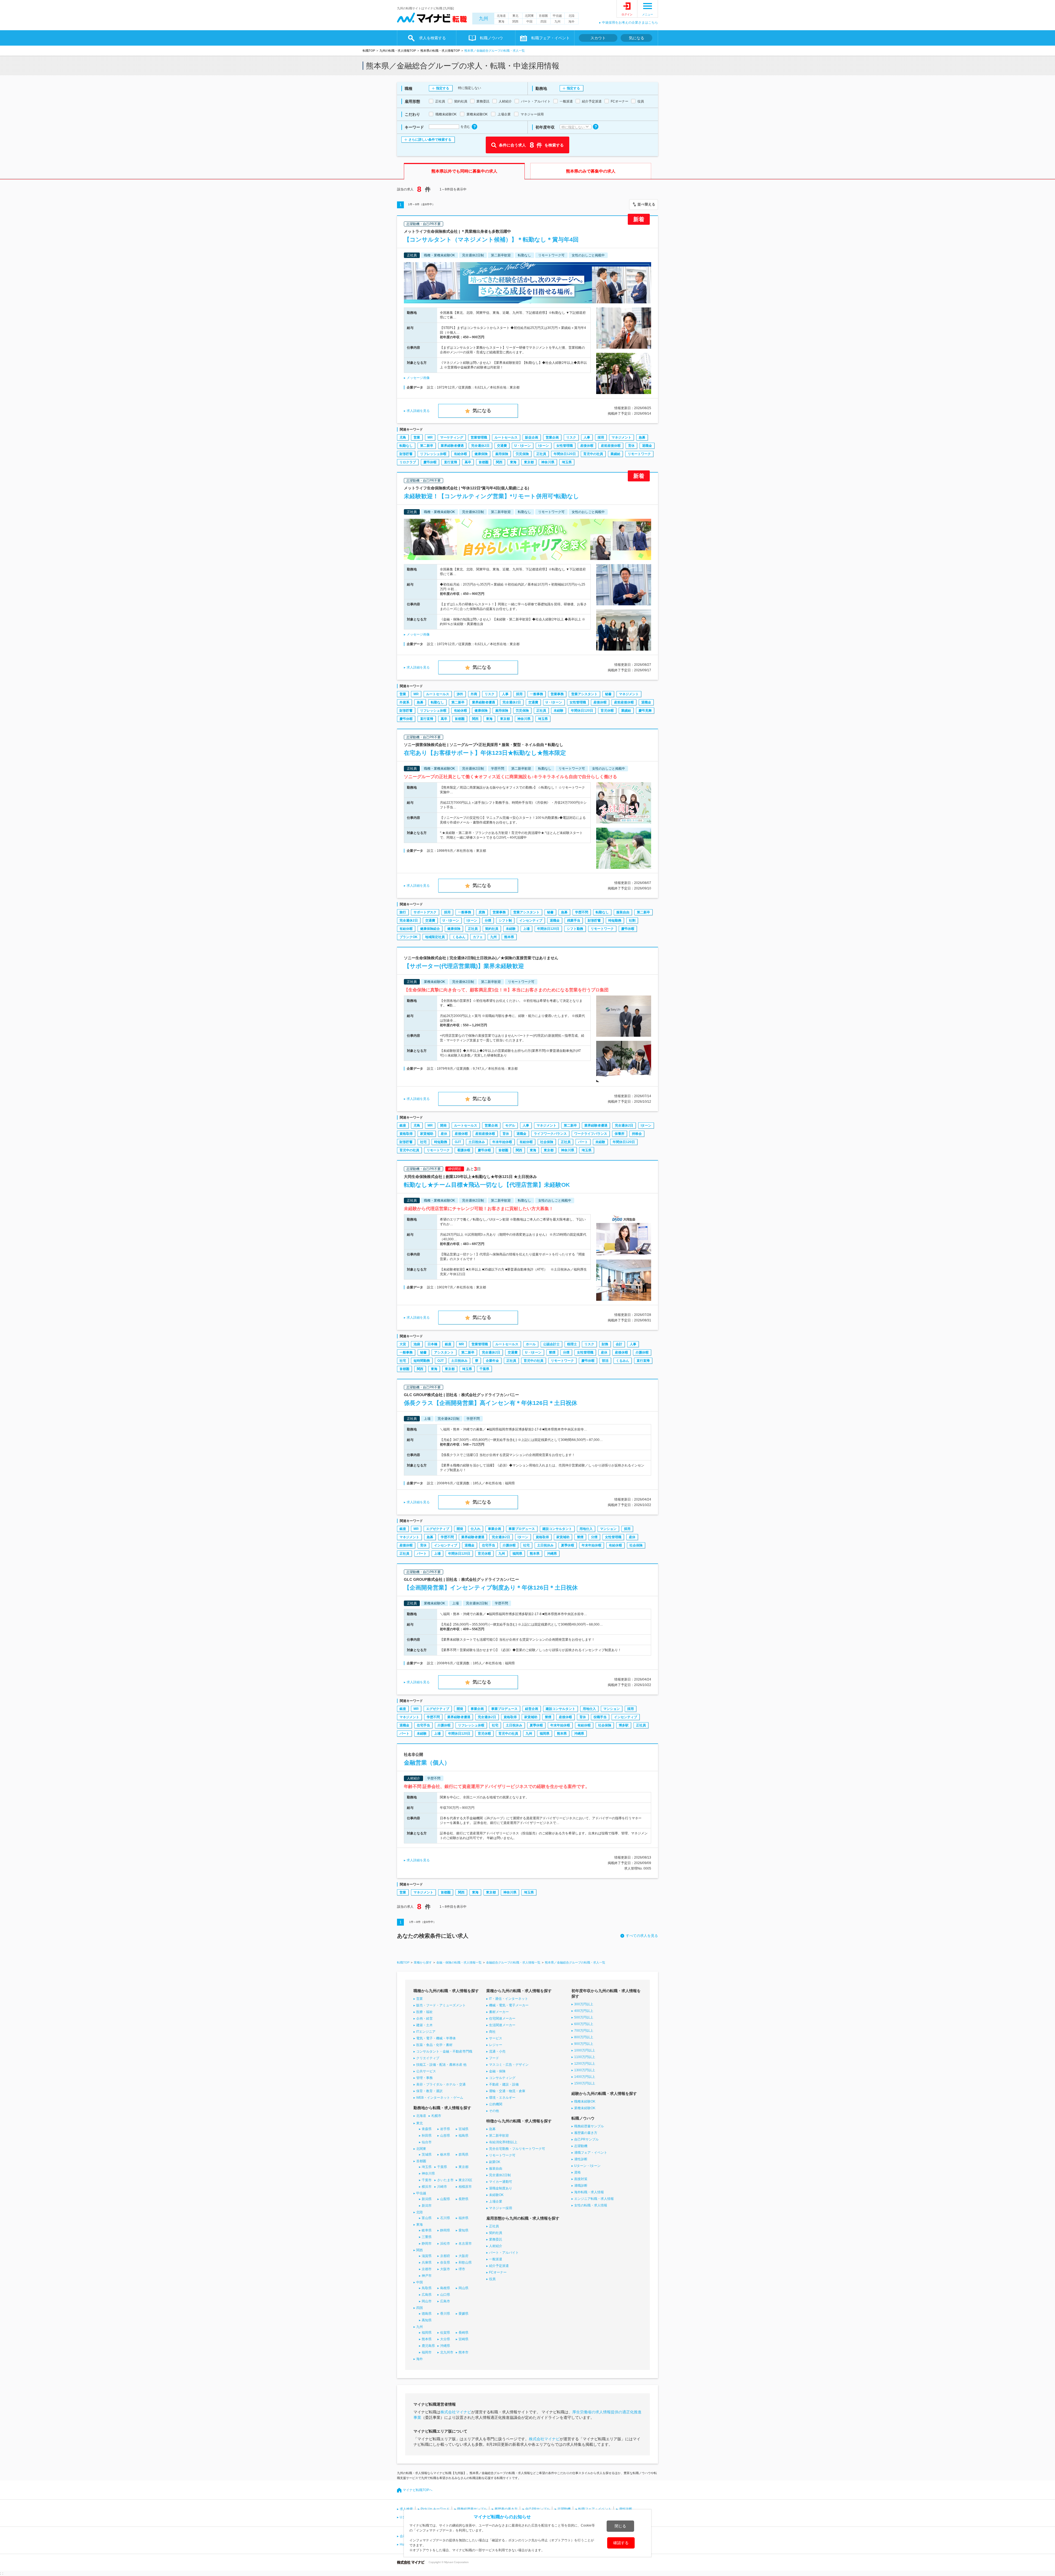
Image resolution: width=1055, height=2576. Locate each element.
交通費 (502, 446)
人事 (587, 437)
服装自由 (623, 912)
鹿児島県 (428, 2346)
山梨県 (445, 2199)
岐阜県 (427, 2230)
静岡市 (427, 2244)
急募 (642, 437)
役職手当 (600, 1717)
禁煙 (552, 1352)
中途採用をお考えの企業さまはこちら (630, 23)
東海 (501, 21)
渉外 (460, 694)
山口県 (445, 2295)
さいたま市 (445, 2180)
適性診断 (581, 2159)
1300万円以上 (585, 2070)
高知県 (427, 2320)
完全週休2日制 (500, 2175)
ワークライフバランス (591, 1134)
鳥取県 (427, 2288)
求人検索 (406, 2509)
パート (583, 1142)
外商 (474, 694)
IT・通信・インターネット (509, 1999)
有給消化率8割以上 (503, 2142)
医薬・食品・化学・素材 (434, 2045)
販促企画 (532, 437)
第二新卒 (427, 446)
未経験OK (496, 2195)
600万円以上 (584, 2024)
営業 (417, 437)
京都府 (445, 2256)
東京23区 (465, 2180)
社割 (632, 920)
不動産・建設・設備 (504, 2084)
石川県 (445, 2218)
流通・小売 (497, 2051)
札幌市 (436, 2116)
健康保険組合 (430, 929)
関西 (515, 21)
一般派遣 (496, 2259)
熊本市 (463, 2352)
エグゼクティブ (438, 1529)
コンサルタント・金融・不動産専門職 (444, 2051)
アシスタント (444, 1352)
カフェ (478, 937)
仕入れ (476, 1529)
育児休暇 (607, 711)
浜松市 (445, 2244)
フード (494, 2058)
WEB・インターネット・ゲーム (440, 2098)
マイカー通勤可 (501, 2182)
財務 (605, 1344)
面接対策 (581, 2179)
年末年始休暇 (502, 1142)
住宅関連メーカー (502, 2018)
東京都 (529, 462)
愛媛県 (463, 2314)
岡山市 (427, 2301)
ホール (531, 1344)
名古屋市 (465, 2244)
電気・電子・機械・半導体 (436, 2038)
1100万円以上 (585, 2057)
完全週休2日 (480, 446)
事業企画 (495, 1529)
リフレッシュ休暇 (433, 454)
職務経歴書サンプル (589, 2126)
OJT (458, 1142)
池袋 (417, 1344)
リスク (571, 437)
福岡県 (517, 1554)
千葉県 (484, 1369)
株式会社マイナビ (456, 2412)
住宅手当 (488, 1545)
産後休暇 (587, 446)
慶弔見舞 (645, 711)
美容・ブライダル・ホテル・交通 (441, 2084)
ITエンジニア (426, 2032)
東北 (515, 16)
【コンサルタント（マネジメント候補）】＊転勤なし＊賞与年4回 (491, 239)
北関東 (529, 16)
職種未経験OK (585, 2101)
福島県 (463, 2136)
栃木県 (445, 2154)
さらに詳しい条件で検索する (430, 140)
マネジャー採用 (501, 2208)
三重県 (427, 2237)
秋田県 (427, 2136)
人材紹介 (496, 2246)
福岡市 (427, 2352)
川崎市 (442, 2187)
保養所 (620, 1134)
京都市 (427, 2269)
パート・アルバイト (504, 2253)
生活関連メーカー (502, 2025)
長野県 (463, 2199)
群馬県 (463, 2154)
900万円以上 (584, 2044)
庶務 (482, 912)
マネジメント (621, 437)
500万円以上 (584, 2017)
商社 (492, 2032)
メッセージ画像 (418, 378)
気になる (637, 38)
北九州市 (447, 2352)
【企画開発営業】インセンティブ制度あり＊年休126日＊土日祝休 (491, 1588)
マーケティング (452, 437)
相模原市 (465, 2187)
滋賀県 (427, 2256)
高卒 (468, 462)
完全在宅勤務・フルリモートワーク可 (517, 2149)
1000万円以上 (585, 2050)
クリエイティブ (428, 2058)
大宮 (403, 1344)
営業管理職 (479, 437)
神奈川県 (548, 462)
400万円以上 (584, 2011)
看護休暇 (464, 1150)
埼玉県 (567, 462)
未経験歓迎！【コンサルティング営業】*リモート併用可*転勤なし (492, 496)
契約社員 (492, 929)
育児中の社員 (593, 454)
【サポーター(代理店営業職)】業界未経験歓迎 (464, 966)
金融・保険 (497, 2071)
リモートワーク (639, 454)
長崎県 (463, 2333)
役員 (492, 2279)
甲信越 (557, 16)
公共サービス (426, 2071)
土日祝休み (477, 1142)
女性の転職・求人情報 (591, 2205)
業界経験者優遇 (452, 446)
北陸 (571, 16)
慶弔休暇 (430, 462)
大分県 (445, 2339)
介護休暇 (642, 1352)
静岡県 (445, 2230)
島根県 (445, 2288)
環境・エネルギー (502, 2098)
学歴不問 (582, 912)
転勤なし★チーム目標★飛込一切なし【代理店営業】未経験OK (487, 1185)
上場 (526, 929)
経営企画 (532, 1709)
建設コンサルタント (557, 1529)
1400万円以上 (585, 2077)
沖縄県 (552, 1554)
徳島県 (427, 2314)
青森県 (427, 2129)
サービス (496, 2038)
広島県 (427, 2295)
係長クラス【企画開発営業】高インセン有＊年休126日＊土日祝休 (491, 1403)
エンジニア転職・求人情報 (594, 2199)
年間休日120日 (565, 454)
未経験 (559, 711)
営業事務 (557, 694)
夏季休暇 (568, 1545)
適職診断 (581, 2186)
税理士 (572, 1344)
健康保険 (481, 454)
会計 (619, 1344)
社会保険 (547, 1142)
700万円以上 (584, 2031)
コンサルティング (502, 2078)
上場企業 (496, 2201)
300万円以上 (584, 2004)
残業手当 (574, 920)
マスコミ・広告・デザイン (509, 2065)
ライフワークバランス (550, 1134)
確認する (621, 2543)
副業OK (495, 2162)
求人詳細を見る (418, 411)
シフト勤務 (575, 929)
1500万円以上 (585, 2083)
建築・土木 (424, 2025)
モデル (510, 1125)
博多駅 (624, 1725)
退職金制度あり (501, 2188)
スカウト (598, 38)
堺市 (462, 2269)
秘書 (608, 694)
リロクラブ (408, 462)
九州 (484, 19)
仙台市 (427, 2142)
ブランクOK (409, 937)
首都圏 (543, 16)
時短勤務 (615, 920)
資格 (578, 2172)
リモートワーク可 (502, 2155)
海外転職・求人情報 (589, 2192)
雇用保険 (502, 454)
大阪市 (445, 2269)
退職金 (647, 446)
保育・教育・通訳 (429, 2091)
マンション (608, 1529)
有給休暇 (460, 454)
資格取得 (406, 1134)
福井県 (463, 2218)
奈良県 (445, 2262)
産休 (444, 1134)
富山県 (427, 2218)
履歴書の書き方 (586, 2133)
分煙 (488, 920)
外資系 (404, 702)
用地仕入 (586, 1529)
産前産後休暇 (611, 446)
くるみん (459, 937)
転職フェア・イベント (595, 2509)
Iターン (544, 446)
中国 (529, 21)
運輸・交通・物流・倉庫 (507, 2091)
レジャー (496, 2045)
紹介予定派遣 (499, 2266)
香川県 (445, 2314)
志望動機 (581, 2146)
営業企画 (552, 437)
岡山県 (463, 2288)
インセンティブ (531, 920)
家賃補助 (427, 1134)
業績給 (615, 454)
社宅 (423, 1142)
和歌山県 (465, 2262)
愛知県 (463, 2230)
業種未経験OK (585, 2108)
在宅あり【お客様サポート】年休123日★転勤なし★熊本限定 (485, 753)
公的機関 (496, 2104)
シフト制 (505, 920)
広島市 (445, 2301)
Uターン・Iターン (587, 2166)
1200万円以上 (585, 2064)
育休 (631, 446)
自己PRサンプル (586, 2139)
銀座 (403, 1125)
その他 (494, 2111)
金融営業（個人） (427, 1763)
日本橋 (432, 1344)
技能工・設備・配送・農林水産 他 (441, 2065)
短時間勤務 (422, 1361)
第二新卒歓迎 (499, 2136)
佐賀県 (445, 2333)
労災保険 (522, 454)
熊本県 (509, 937)
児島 (403, 437)
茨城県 (427, 2154)
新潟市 (427, 2206)
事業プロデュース (522, 1529)
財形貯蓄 (406, 454)
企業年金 (492, 1361)
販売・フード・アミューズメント (441, 2005)
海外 (571, 21)
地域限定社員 (435, 937)
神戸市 (427, 2276)
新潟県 (427, 2199)
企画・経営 (424, 2018)
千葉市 (427, 2180)
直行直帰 (451, 462)
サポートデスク (425, 912)
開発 (443, 1125)
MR (430, 437)
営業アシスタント (584, 694)
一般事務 (537, 694)
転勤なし (406, 446)
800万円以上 (584, 2037)
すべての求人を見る (642, 1936)
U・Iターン (523, 446)
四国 (543, 21)
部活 (605, 1361)
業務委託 (496, 2239)
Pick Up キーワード (435, 2509)
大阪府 (463, 2256)
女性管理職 (565, 446)
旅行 (403, 912)
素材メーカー (499, 2012)
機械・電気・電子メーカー (509, 2005)
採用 (601, 437)
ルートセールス (506, 437)
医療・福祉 (424, 2012)
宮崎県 (463, 2339)
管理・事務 (424, 2078)
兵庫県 (427, 2262)
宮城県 (463, 2129)
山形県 (445, 2136)
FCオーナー (498, 2272)
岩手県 (445, 2129)
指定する (443, 88)
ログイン (627, 14)
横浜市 (427, 2187)
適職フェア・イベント (591, 2153)
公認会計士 (551, 1344)
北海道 (501, 16)
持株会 (637, 1134)
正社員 (541, 454)
